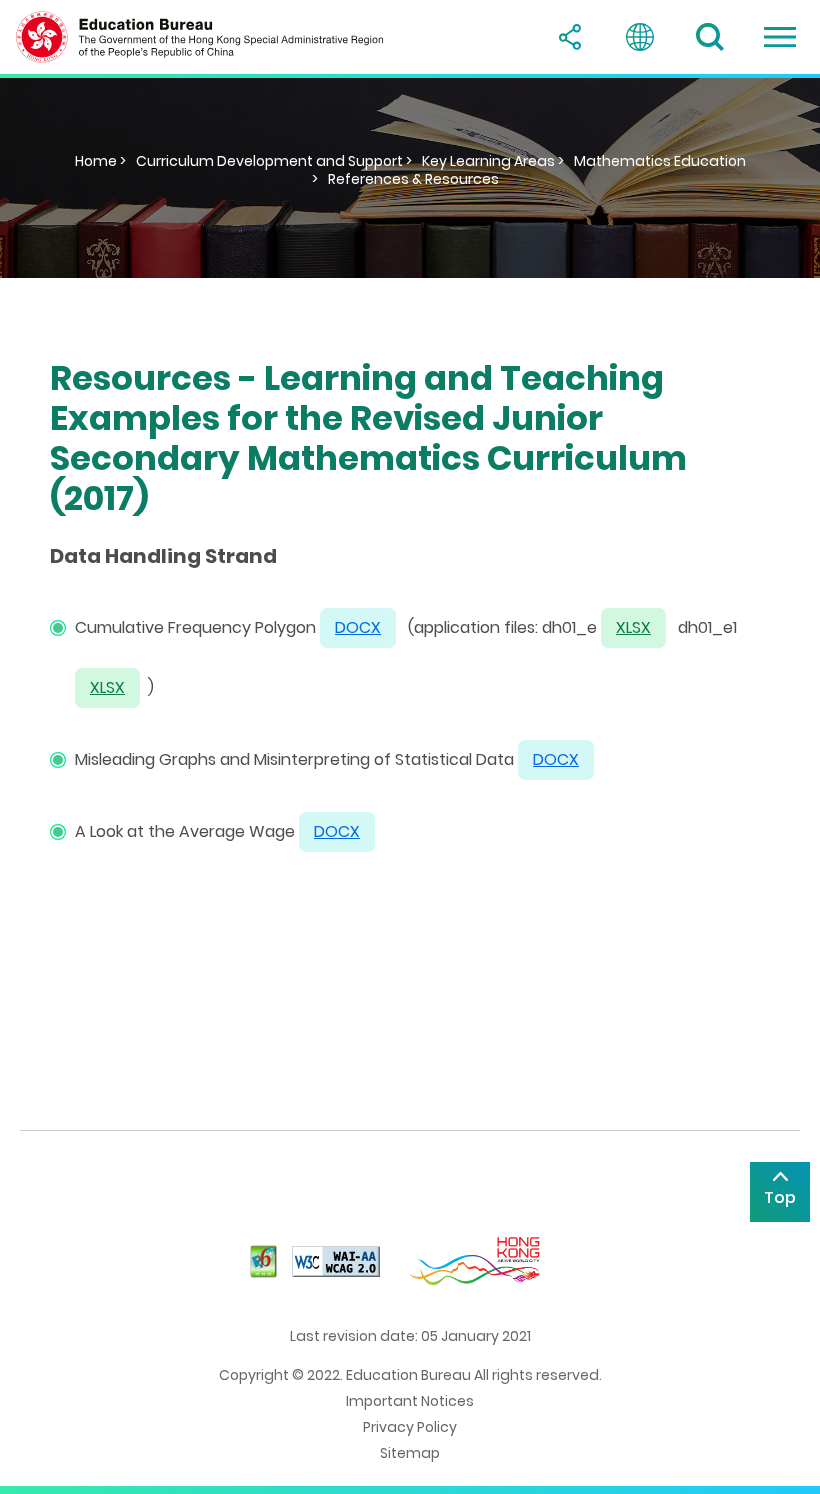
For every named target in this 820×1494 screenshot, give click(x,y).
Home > (100, 161)
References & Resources (413, 179)
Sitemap (410, 1453)
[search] (710, 37)
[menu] (780, 37)
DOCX (337, 831)
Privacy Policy (410, 1427)
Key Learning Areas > (493, 161)
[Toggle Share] (570, 37)
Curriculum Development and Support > (274, 161)
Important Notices (410, 1401)
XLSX (633, 627)
